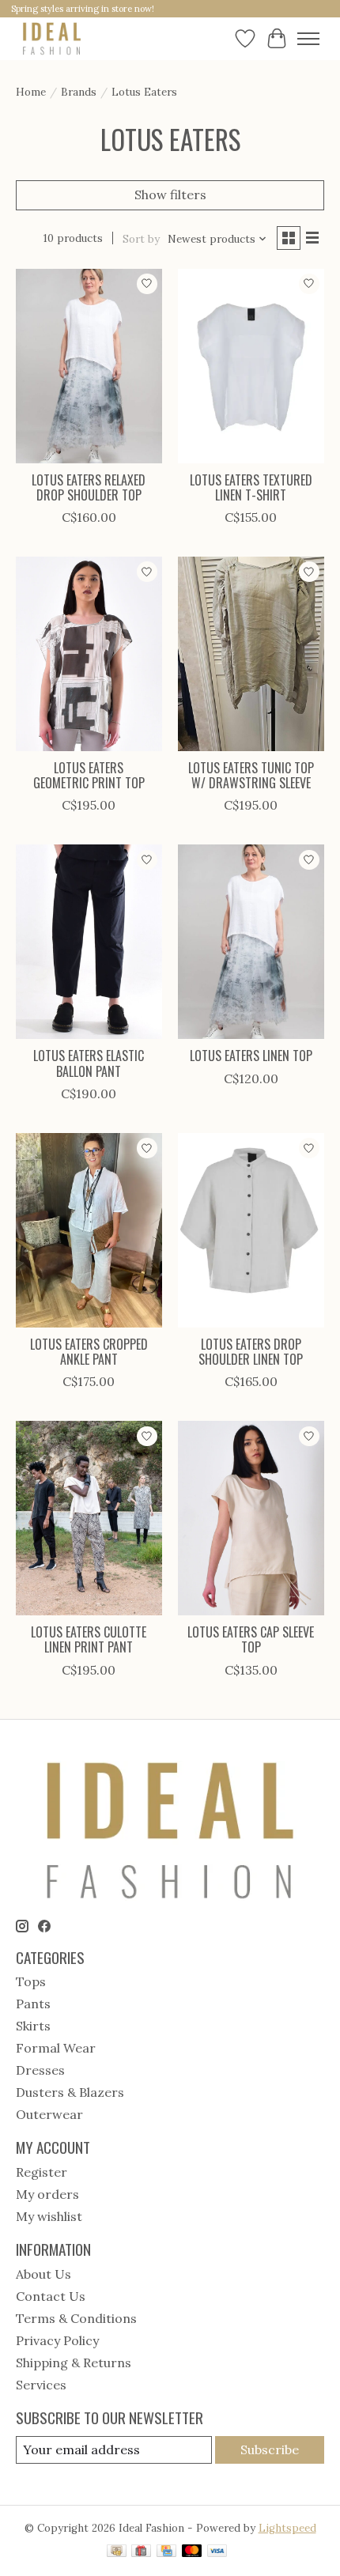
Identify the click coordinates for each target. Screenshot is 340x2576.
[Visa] (217, 2552)
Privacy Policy (57, 2340)
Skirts (33, 2026)
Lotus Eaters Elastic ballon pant (89, 1063)
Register (42, 2172)
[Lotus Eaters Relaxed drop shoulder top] (89, 366)
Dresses (40, 2070)
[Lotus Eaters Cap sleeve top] (251, 1518)
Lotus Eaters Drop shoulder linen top (251, 1352)
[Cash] (117, 2552)
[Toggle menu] (308, 39)
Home (31, 92)
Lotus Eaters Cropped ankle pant (89, 1352)
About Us (43, 2274)
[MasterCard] (192, 2552)
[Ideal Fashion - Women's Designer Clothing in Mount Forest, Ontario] (52, 38)
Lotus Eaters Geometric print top (89, 775)
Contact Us (51, 2296)
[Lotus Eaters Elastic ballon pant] (89, 942)
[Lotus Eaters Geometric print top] (89, 654)
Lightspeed (287, 2528)
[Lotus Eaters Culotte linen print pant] (89, 1518)
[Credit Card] (166, 2552)
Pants (33, 2004)
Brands (79, 92)
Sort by (141, 239)
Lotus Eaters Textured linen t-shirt (251, 487)
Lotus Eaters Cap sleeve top (251, 1639)
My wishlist (49, 2216)
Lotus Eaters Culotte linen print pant (89, 1639)
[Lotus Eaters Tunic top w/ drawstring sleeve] (251, 654)
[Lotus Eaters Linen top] (251, 942)
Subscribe (270, 2449)
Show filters (170, 195)
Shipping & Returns (74, 2363)
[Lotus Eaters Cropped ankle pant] (89, 1230)
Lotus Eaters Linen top (251, 1056)
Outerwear (49, 2114)
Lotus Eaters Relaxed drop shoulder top (89, 487)
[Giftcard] (141, 2552)
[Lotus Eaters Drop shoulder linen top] (251, 1230)
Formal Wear (56, 2048)
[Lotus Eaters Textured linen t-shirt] (251, 366)
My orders (47, 2194)
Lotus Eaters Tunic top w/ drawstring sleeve (251, 775)
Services (41, 2385)
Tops (31, 1981)
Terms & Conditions (76, 2318)
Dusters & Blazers (70, 2092)
